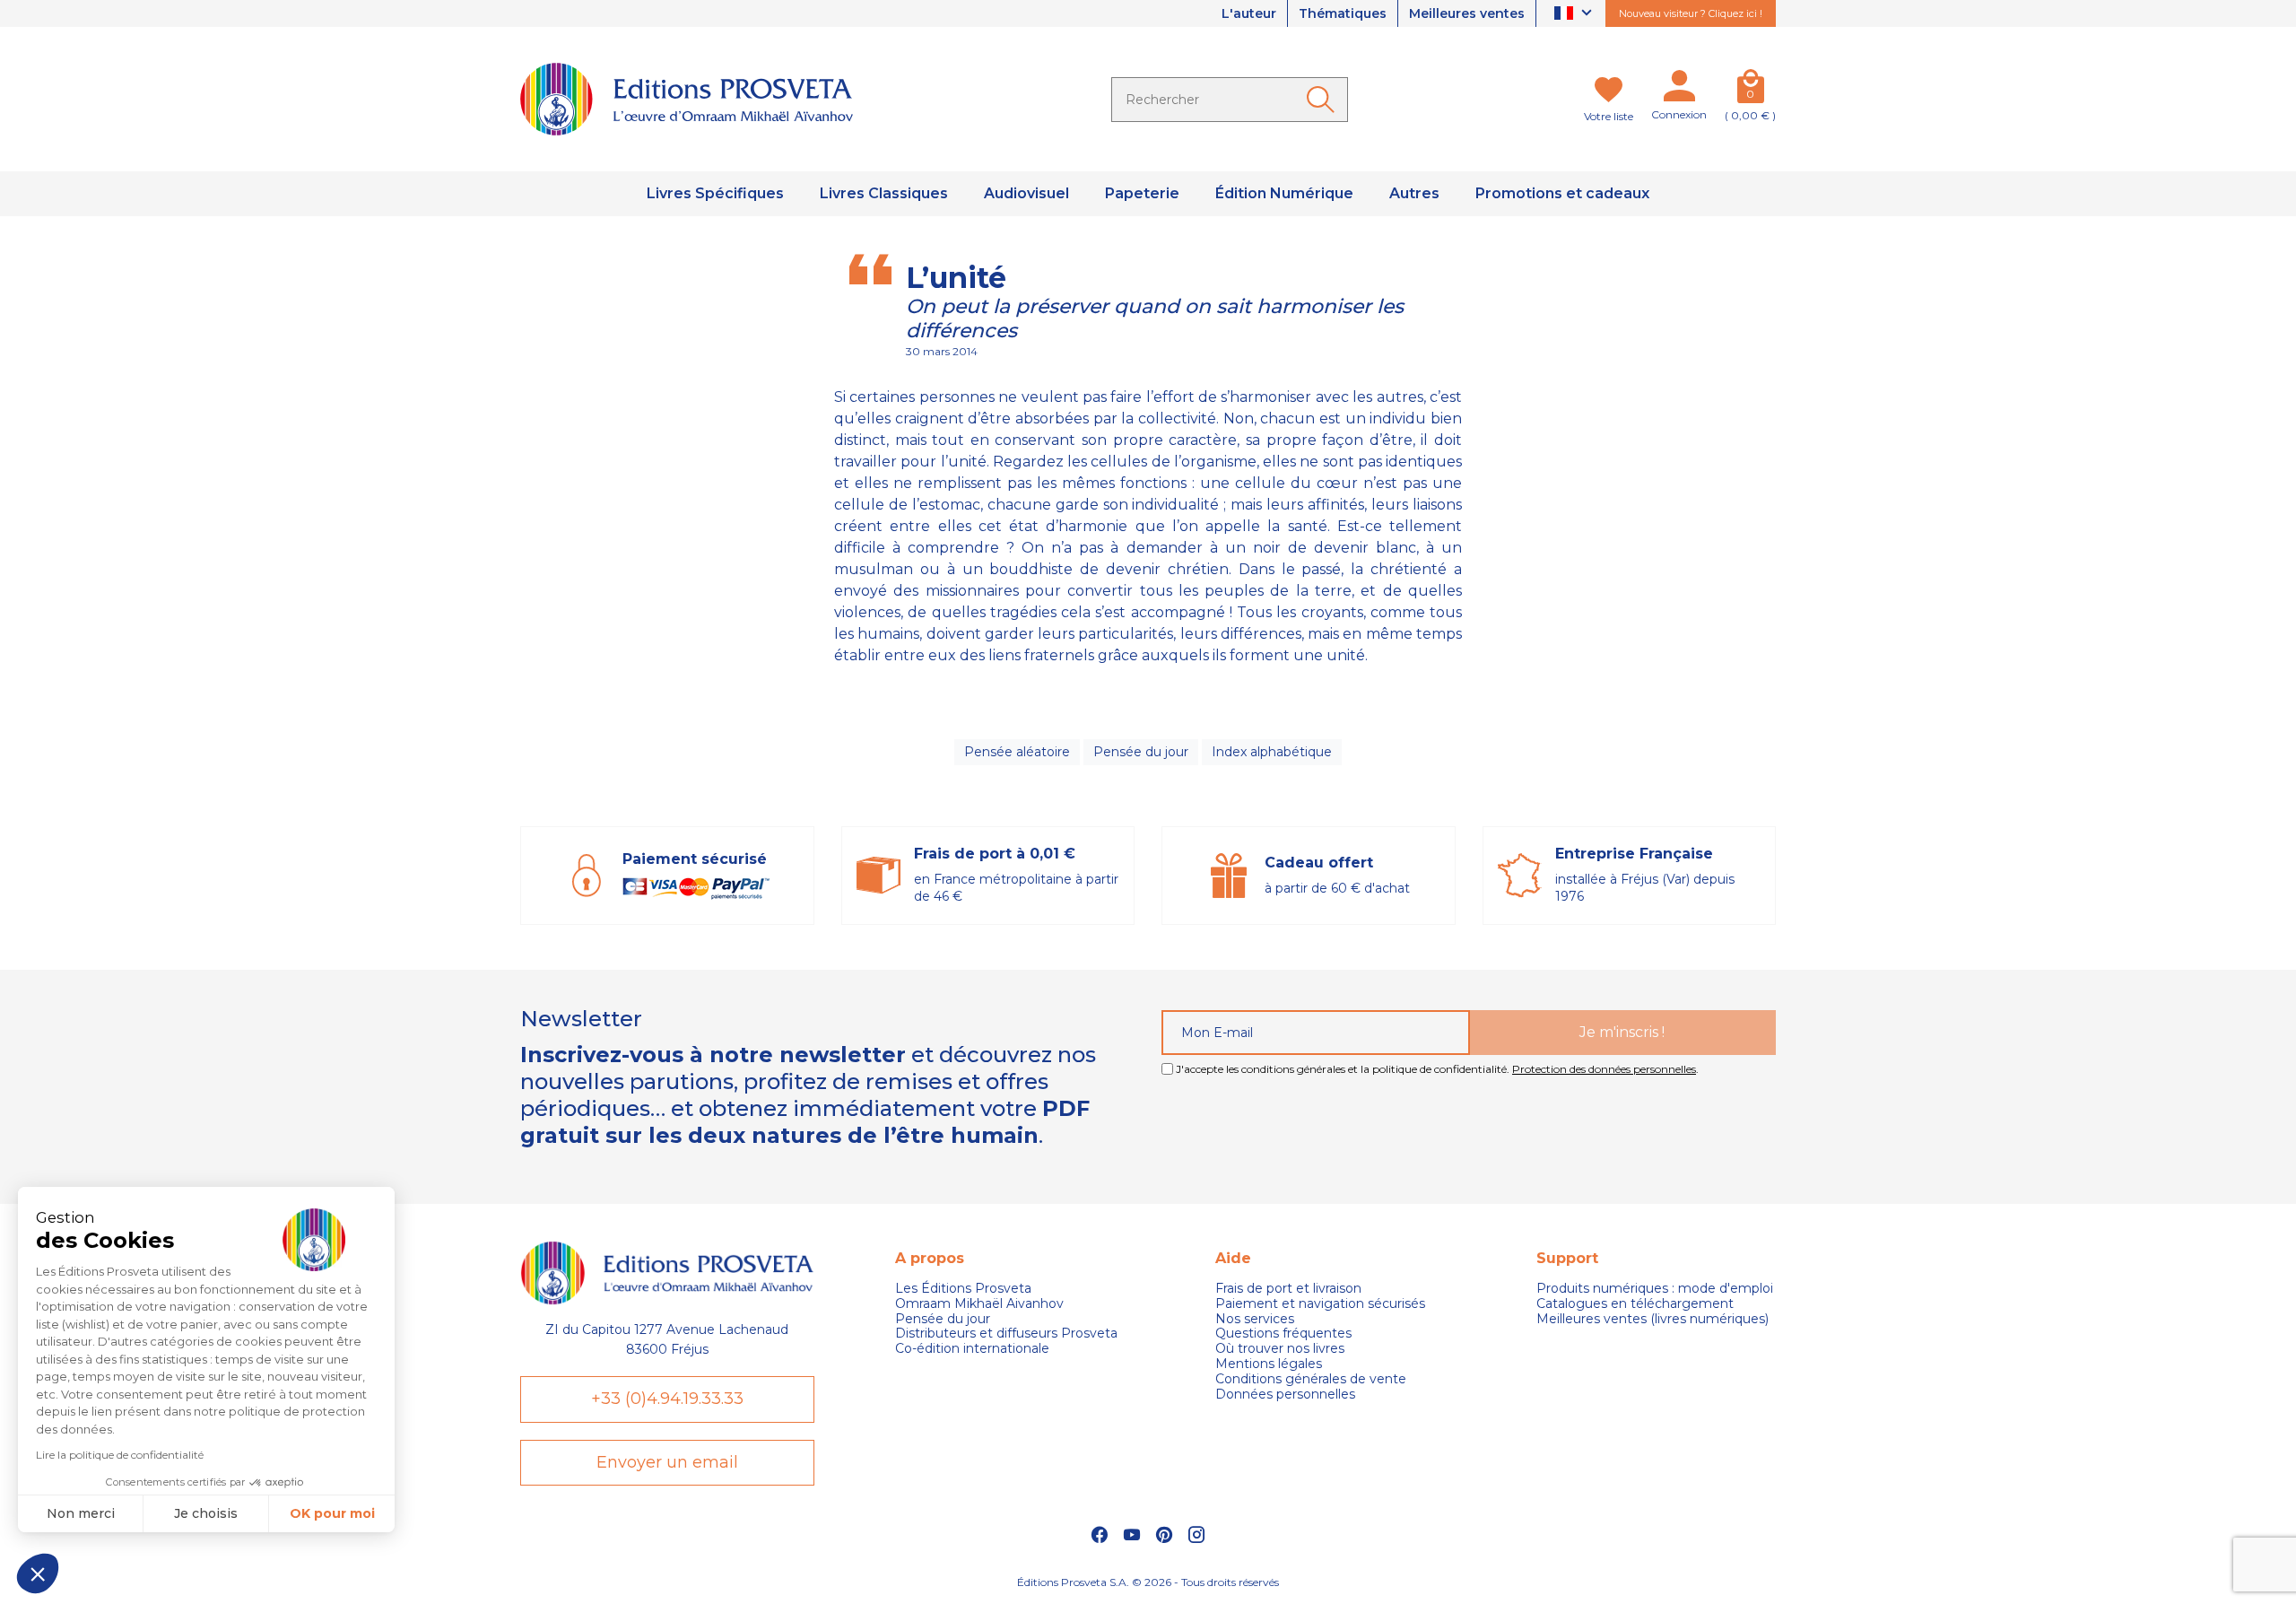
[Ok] (1324, 100)
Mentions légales (1269, 1364)
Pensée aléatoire (1017, 752)
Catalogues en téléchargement (1635, 1304)
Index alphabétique (1272, 752)
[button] (38, 1573)
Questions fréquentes (1283, 1334)
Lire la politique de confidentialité (120, 1455)
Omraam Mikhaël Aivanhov (979, 1304)
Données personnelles (1285, 1395)
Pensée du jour (1141, 752)
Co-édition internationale (972, 1349)
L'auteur (1249, 13)
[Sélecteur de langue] (1575, 14)
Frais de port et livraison (1288, 1289)
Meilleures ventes (1467, 13)
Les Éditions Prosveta (963, 1289)
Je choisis (206, 1513)
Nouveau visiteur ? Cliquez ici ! (1691, 13)
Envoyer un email (667, 1462)
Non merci (81, 1513)
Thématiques (1343, 13)
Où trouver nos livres (1280, 1349)
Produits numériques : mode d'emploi (1655, 1289)
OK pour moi (332, 1513)
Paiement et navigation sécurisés (1320, 1304)
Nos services (1255, 1319)
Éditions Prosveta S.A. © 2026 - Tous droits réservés (1148, 1582)
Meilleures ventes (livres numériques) (1652, 1319)
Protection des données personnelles (1604, 1069)
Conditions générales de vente (1311, 1379)
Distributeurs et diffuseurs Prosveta (1006, 1334)
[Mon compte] (1679, 90)
